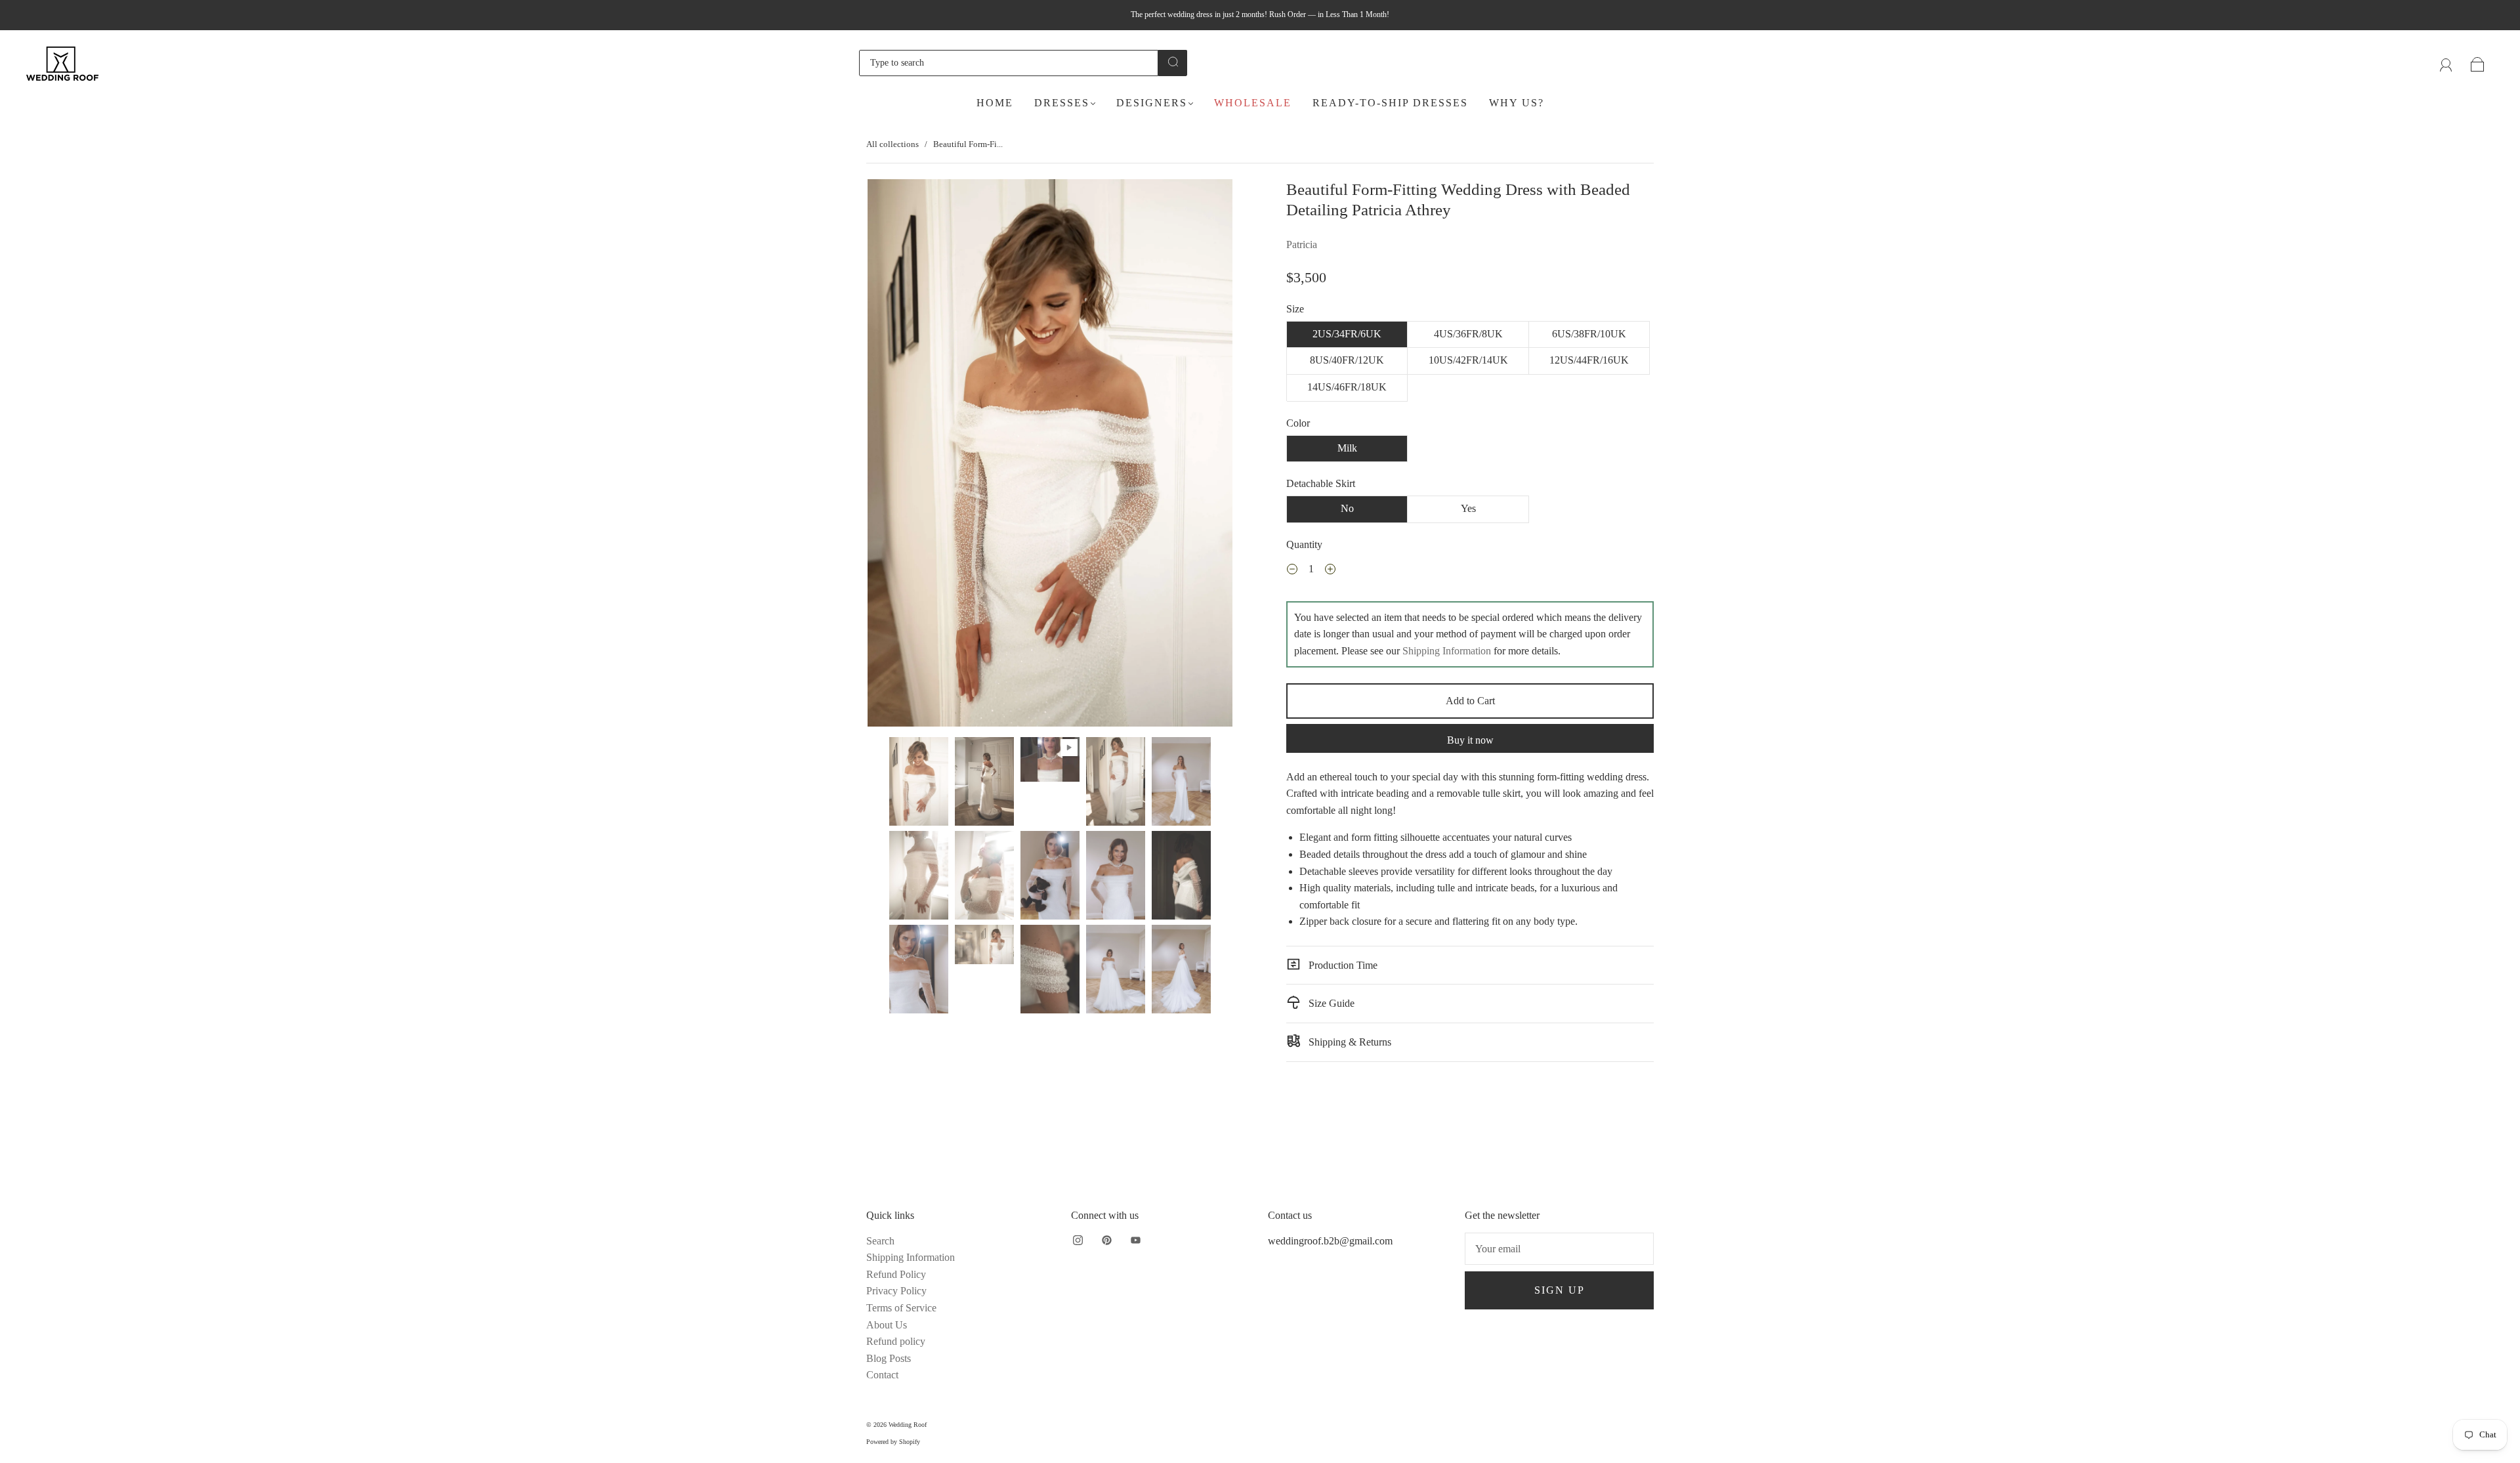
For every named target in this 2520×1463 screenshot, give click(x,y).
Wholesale (1253, 103)
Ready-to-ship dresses (1390, 103)
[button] (904, 456)
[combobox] (1009, 63)
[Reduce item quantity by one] (1292, 571)
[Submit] (1173, 62)
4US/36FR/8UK (1468, 334)
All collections (892, 144)
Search (880, 1241)
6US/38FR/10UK (1589, 334)
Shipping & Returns (1349, 1042)
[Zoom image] (1050, 456)
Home (995, 103)
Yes (1468, 508)
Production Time (1342, 965)
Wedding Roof (908, 1425)
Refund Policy (896, 1274)
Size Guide (1330, 1003)
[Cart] (2478, 63)
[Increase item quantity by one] (1330, 571)
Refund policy (896, 1341)
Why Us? (1517, 103)
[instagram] (1078, 1240)
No (1347, 508)
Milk (1347, 448)
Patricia (1302, 244)
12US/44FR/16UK (1589, 360)
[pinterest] (1106, 1240)
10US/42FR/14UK (1468, 360)
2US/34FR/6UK (1347, 334)
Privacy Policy (896, 1291)
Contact (882, 1375)
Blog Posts (889, 1358)
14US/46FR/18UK (1347, 387)
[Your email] (1559, 1249)
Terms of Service (901, 1308)
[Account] (2446, 63)
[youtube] (1135, 1240)
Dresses (1062, 103)
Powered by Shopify (893, 1442)
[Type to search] (1009, 63)
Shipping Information (1447, 651)
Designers (1152, 103)
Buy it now (1470, 740)
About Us (887, 1325)
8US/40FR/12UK (1347, 360)
